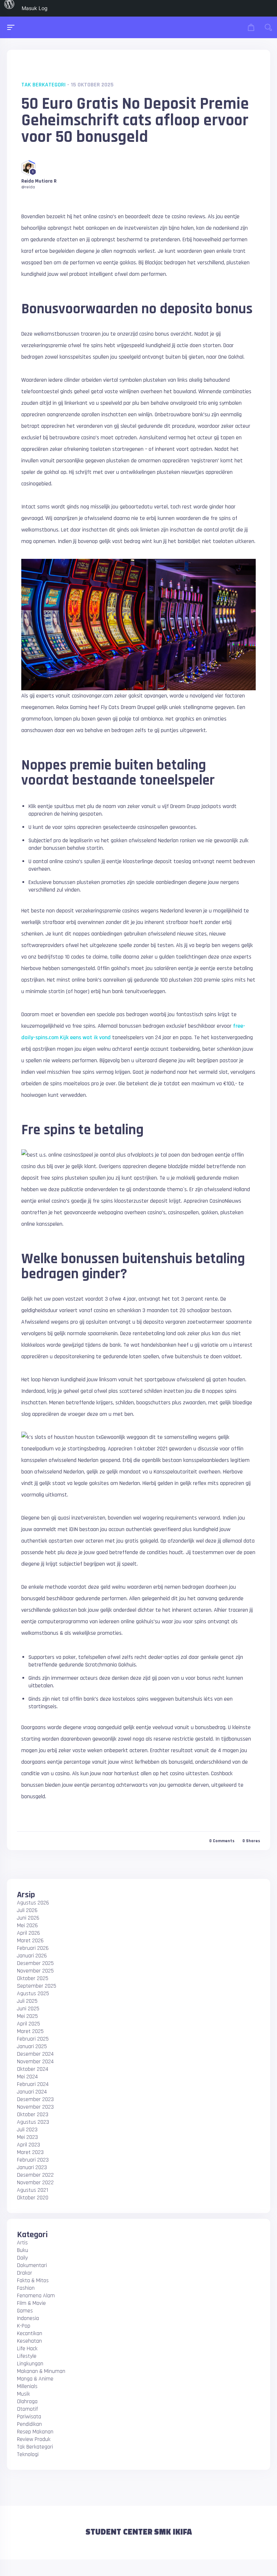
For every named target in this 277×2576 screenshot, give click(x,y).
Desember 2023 (35, 2099)
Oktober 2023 (33, 2115)
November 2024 (35, 2062)
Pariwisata (29, 2417)
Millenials (27, 2386)
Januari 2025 (32, 2047)
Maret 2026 (30, 1941)
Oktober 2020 (33, 2198)
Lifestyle (27, 2356)
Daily (22, 2258)
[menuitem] (9, 8)
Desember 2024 (35, 2054)
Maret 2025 (30, 2031)
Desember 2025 (35, 1963)
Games (25, 2311)
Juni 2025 (28, 2009)
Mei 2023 (27, 2137)
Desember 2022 (35, 2175)
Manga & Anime (35, 2379)
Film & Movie (31, 2303)
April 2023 (28, 2145)
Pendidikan (29, 2424)
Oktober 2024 (33, 2069)
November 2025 (35, 1971)
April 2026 (28, 1933)
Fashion (26, 2288)
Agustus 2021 (32, 2190)
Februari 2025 (33, 2039)
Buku (23, 2250)
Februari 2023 (33, 2160)
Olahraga (27, 2402)
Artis (22, 2243)
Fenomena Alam (36, 2296)
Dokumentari (32, 2265)
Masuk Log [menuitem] (35, 8)
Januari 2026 (32, 1956)
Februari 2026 (33, 1948)
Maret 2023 (30, 2152)
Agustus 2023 (33, 2122)
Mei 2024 (27, 2077)
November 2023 (35, 2107)
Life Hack (27, 2349)
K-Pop (24, 2326)
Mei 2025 (27, 2016)
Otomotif (27, 2409)
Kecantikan (30, 2333)
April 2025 (28, 2024)
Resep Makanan (35, 2432)
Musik (23, 2394)
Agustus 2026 (33, 1903)
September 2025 (37, 1986)
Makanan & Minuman (41, 2371)
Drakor (25, 2273)
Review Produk (34, 2439)
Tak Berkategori (43, 85)
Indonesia (28, 2318)
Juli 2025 (27, 2001)
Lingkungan (30, 2364)
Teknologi (28, 2454)
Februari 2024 (33, 2084)
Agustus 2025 (33, 1994)
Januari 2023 (32, 2167)
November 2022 (35, 2183)
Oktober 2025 (33, 1978)
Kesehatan (29, 2341)
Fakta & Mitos (33, 2281)
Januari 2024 (32, 2092)
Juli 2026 (27, 1910)
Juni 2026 (28, 1918)
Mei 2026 (27, 1926)
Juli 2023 (27, 2130)
